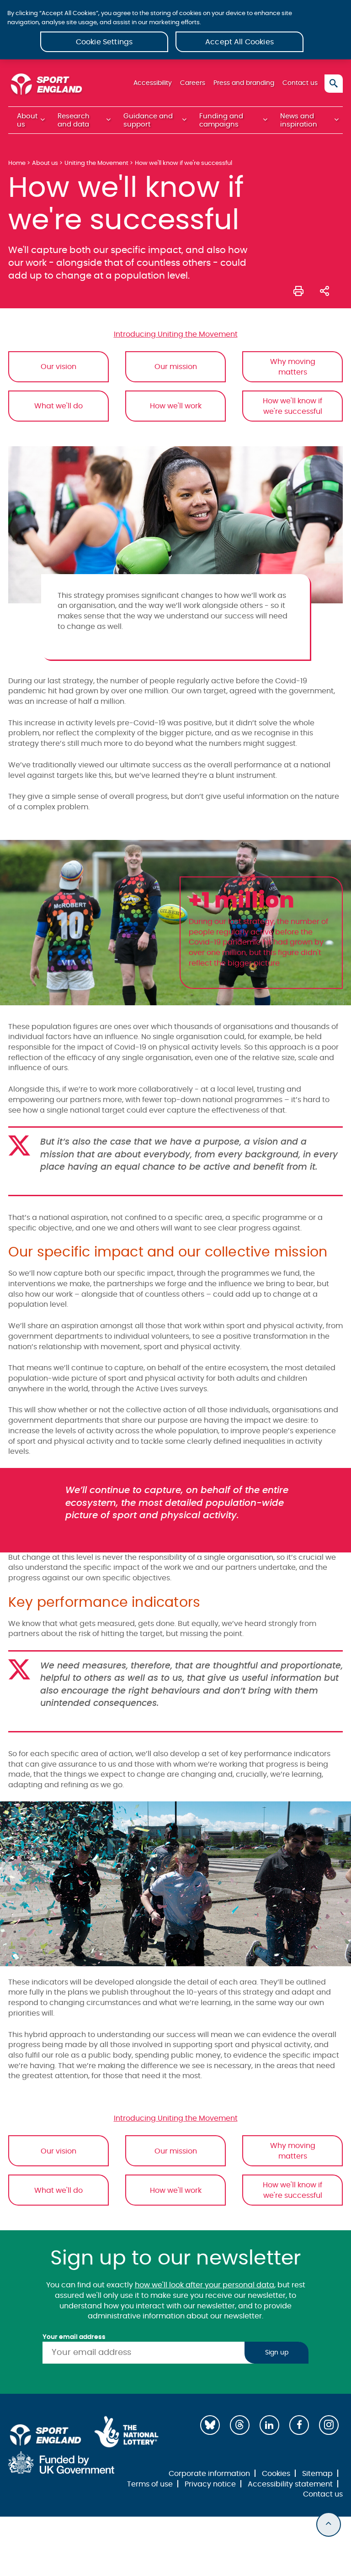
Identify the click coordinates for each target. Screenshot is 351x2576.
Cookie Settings (104, 42)
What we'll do (58, 406)
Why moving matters (293, 367)
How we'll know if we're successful (292, 406)
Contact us (300, 83)
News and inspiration (299, 120)
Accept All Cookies (239, 42)
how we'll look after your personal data (205, 2285)
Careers (193, 83)
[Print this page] (298, 290)
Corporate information (209, 2474)
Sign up (277, 2353)
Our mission (176, 367)
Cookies (276, 2474)
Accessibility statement (290, 2484)
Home (17, 163)
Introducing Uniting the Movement (176, 334)
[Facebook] (299, 2425)
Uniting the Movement (96, 163)
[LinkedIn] (269, 2425)
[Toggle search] (334, 84)
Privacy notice (210, 2484)
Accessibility (153, 83)
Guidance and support (148, 120)
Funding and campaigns (221, 120)
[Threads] (240, 2425)
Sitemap (317, 2474)
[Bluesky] (210, 2425)
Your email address (74, 2337)
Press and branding (244, 83)
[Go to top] (329, 2524)
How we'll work (176, 406)
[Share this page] (324, 290)
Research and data (74, 120)
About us (27, 120)
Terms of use (150, 2484)
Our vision (58, 367)
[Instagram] (329, 2425)
